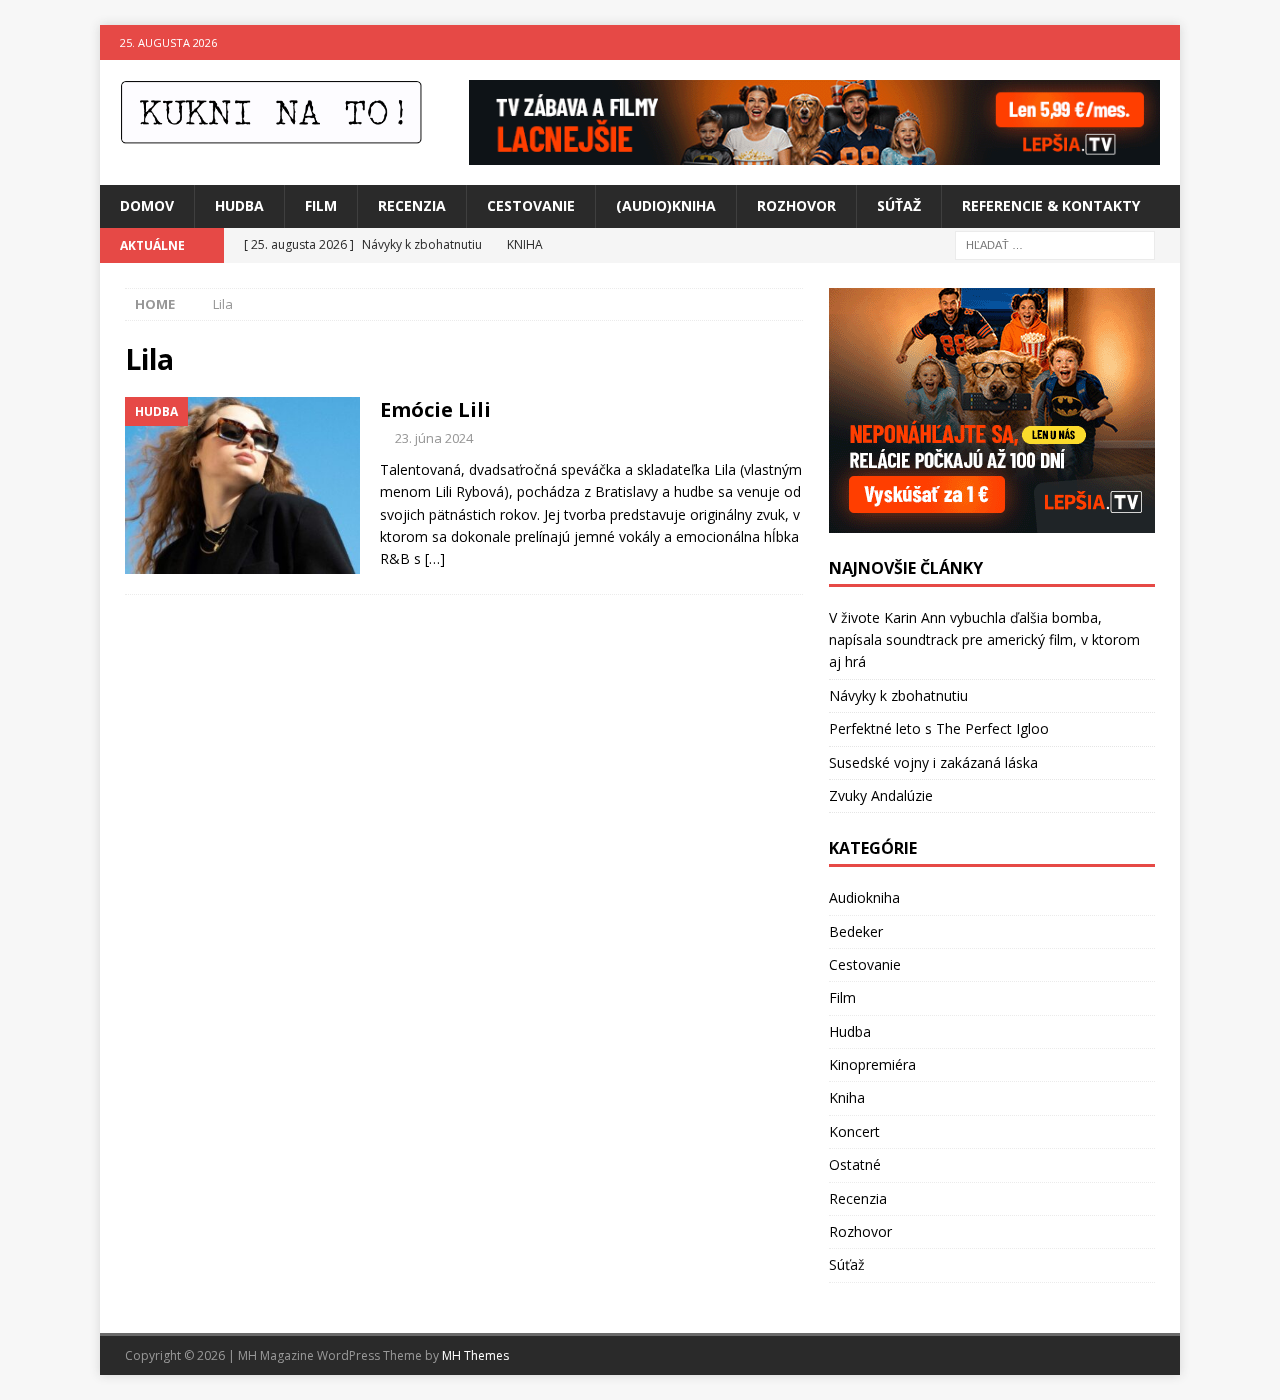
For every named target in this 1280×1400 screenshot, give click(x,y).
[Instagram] (1162, 42)
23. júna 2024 (434, 438)
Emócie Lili (435, 409)
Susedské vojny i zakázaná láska (933, 762)
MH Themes (475, 1355)
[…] (435, 558)
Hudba (239, 205)
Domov (147, 205)
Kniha (847, 1097)
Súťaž (899, 205)
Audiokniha (864, 897)
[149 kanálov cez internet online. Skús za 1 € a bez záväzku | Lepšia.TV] (814, 153)
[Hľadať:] (1055, 243)
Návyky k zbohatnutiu (898, 695)
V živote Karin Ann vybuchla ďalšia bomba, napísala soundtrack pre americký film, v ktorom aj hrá (984, 640)
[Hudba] (242, 485)
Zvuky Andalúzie (881, 795)
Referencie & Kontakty (1051, 205)
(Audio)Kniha (666, 205)
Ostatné (855, 1164)
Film (321, 205)
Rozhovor (796, 205)
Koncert (854, 1131)
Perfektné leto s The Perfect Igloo (939, 728)
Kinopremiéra (872, 1064)
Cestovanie (531, 205)
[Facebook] (1123, 42)
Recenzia (412, 205)
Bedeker (856, 931)
